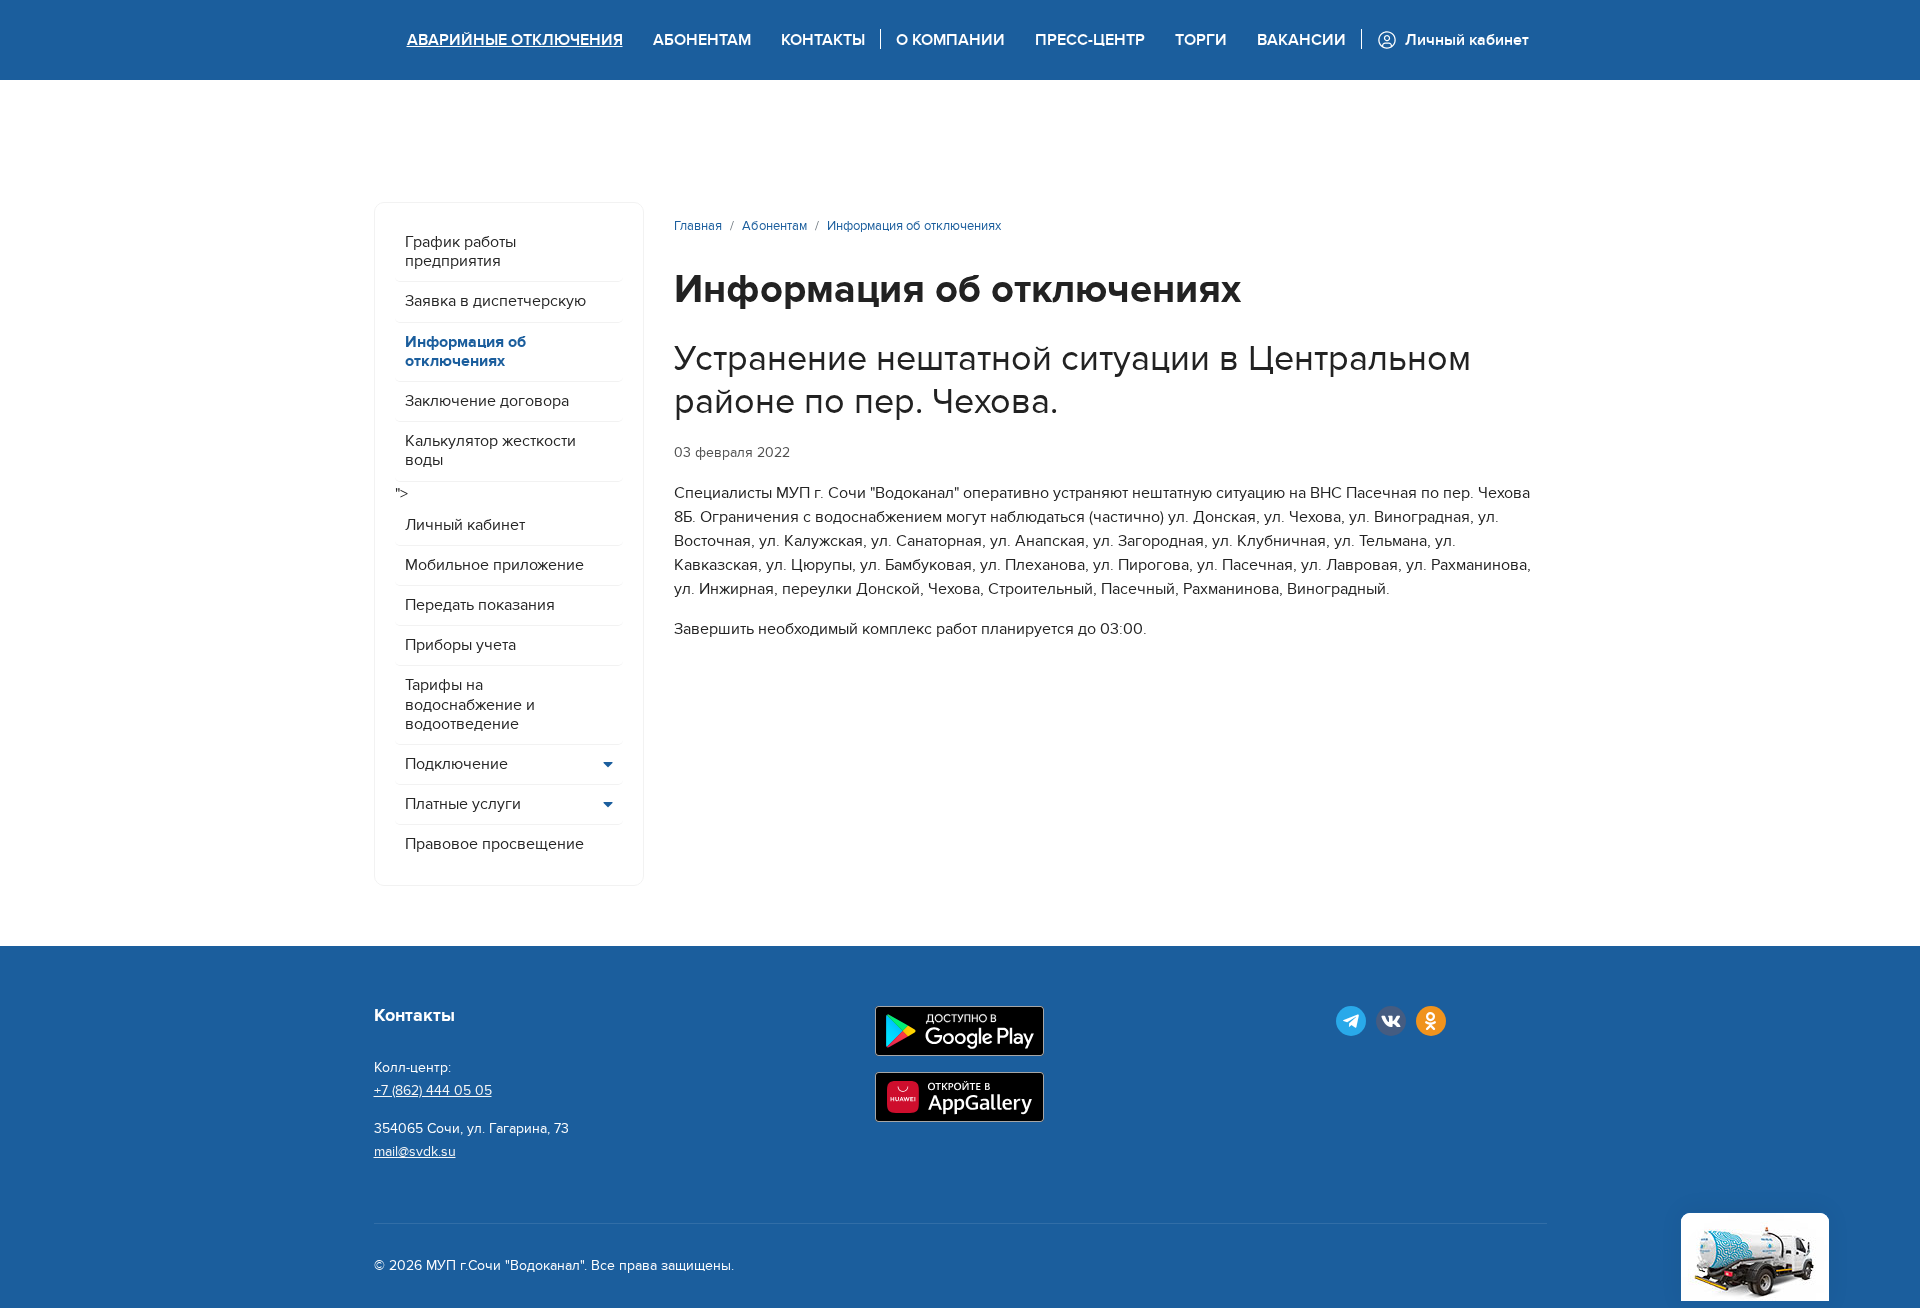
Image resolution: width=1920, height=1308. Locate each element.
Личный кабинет (465, 525)
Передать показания (480, 605)
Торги (1201, 40)
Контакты (823, 40)
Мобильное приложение (494, 565)
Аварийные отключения (515, 40)
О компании (950, 40)
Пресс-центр (1090, 40)
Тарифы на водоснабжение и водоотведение (470, 704)
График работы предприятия (460, 251)
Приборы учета (460, 645)
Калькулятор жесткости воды (490, 450)
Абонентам (702, 40)
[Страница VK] (1391, 1021)
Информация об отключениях (465, 351)
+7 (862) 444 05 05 (433, 1090)
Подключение (456, 764)
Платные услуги (463, 804)
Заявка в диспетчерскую (495, 301)
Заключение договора (487, 401)
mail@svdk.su (415, 1151)
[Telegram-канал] (1351, 1021)
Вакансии (1301, 40)
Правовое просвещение (494, 844)
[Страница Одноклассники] (1431, 1021)
